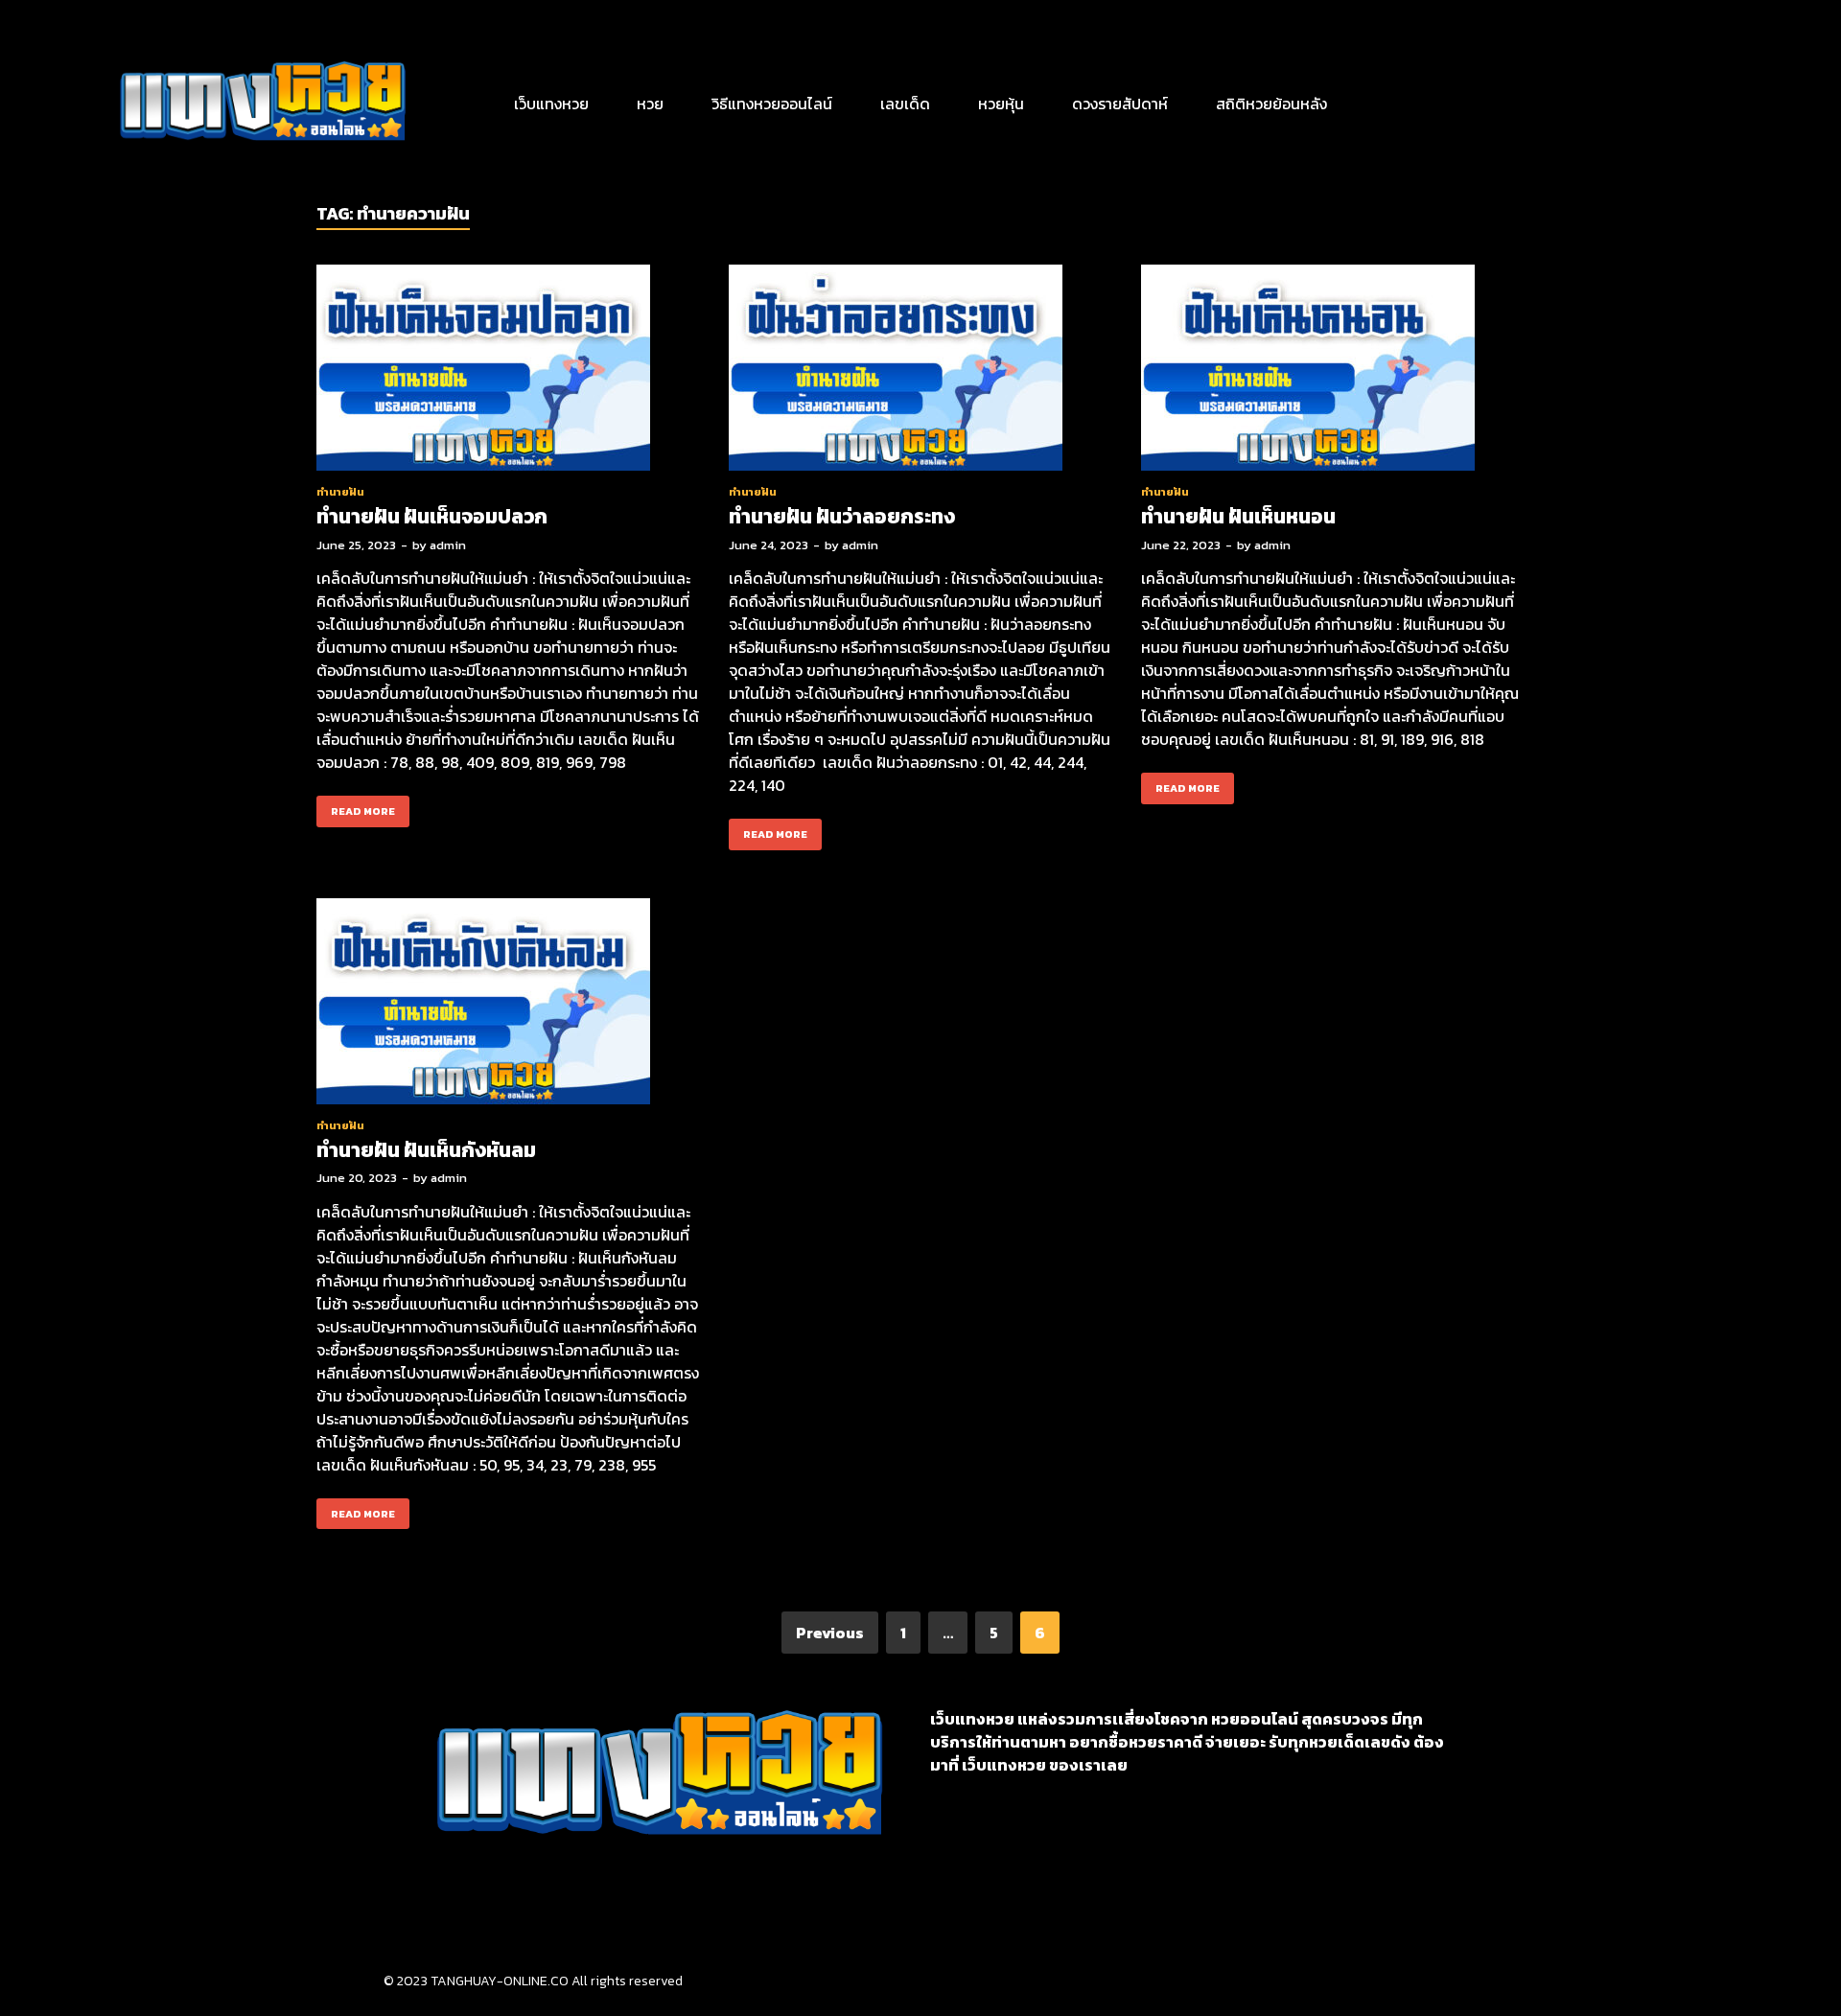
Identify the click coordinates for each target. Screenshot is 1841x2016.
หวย (650, 104)
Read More (356, 807)
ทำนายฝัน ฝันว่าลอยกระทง (842, 516)
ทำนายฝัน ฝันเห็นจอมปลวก (432, 516)
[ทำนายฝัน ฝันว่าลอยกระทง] (920, 371)
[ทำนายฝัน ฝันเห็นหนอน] (1333, 371)
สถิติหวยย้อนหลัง (1271, 104)
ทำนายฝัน (340, 492)
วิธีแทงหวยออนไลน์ (772, 104)
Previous (830, 1633)
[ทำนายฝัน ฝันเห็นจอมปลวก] (508, 371)
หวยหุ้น (1001, 104)
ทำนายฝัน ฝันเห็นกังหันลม (426, 1150)
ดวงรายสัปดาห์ (1120, 104)
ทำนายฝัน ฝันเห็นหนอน (1238, 516)
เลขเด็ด (905, 104)
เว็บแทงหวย (551, 104)
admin (448, 545)
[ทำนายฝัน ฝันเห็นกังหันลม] (508, 1004)
